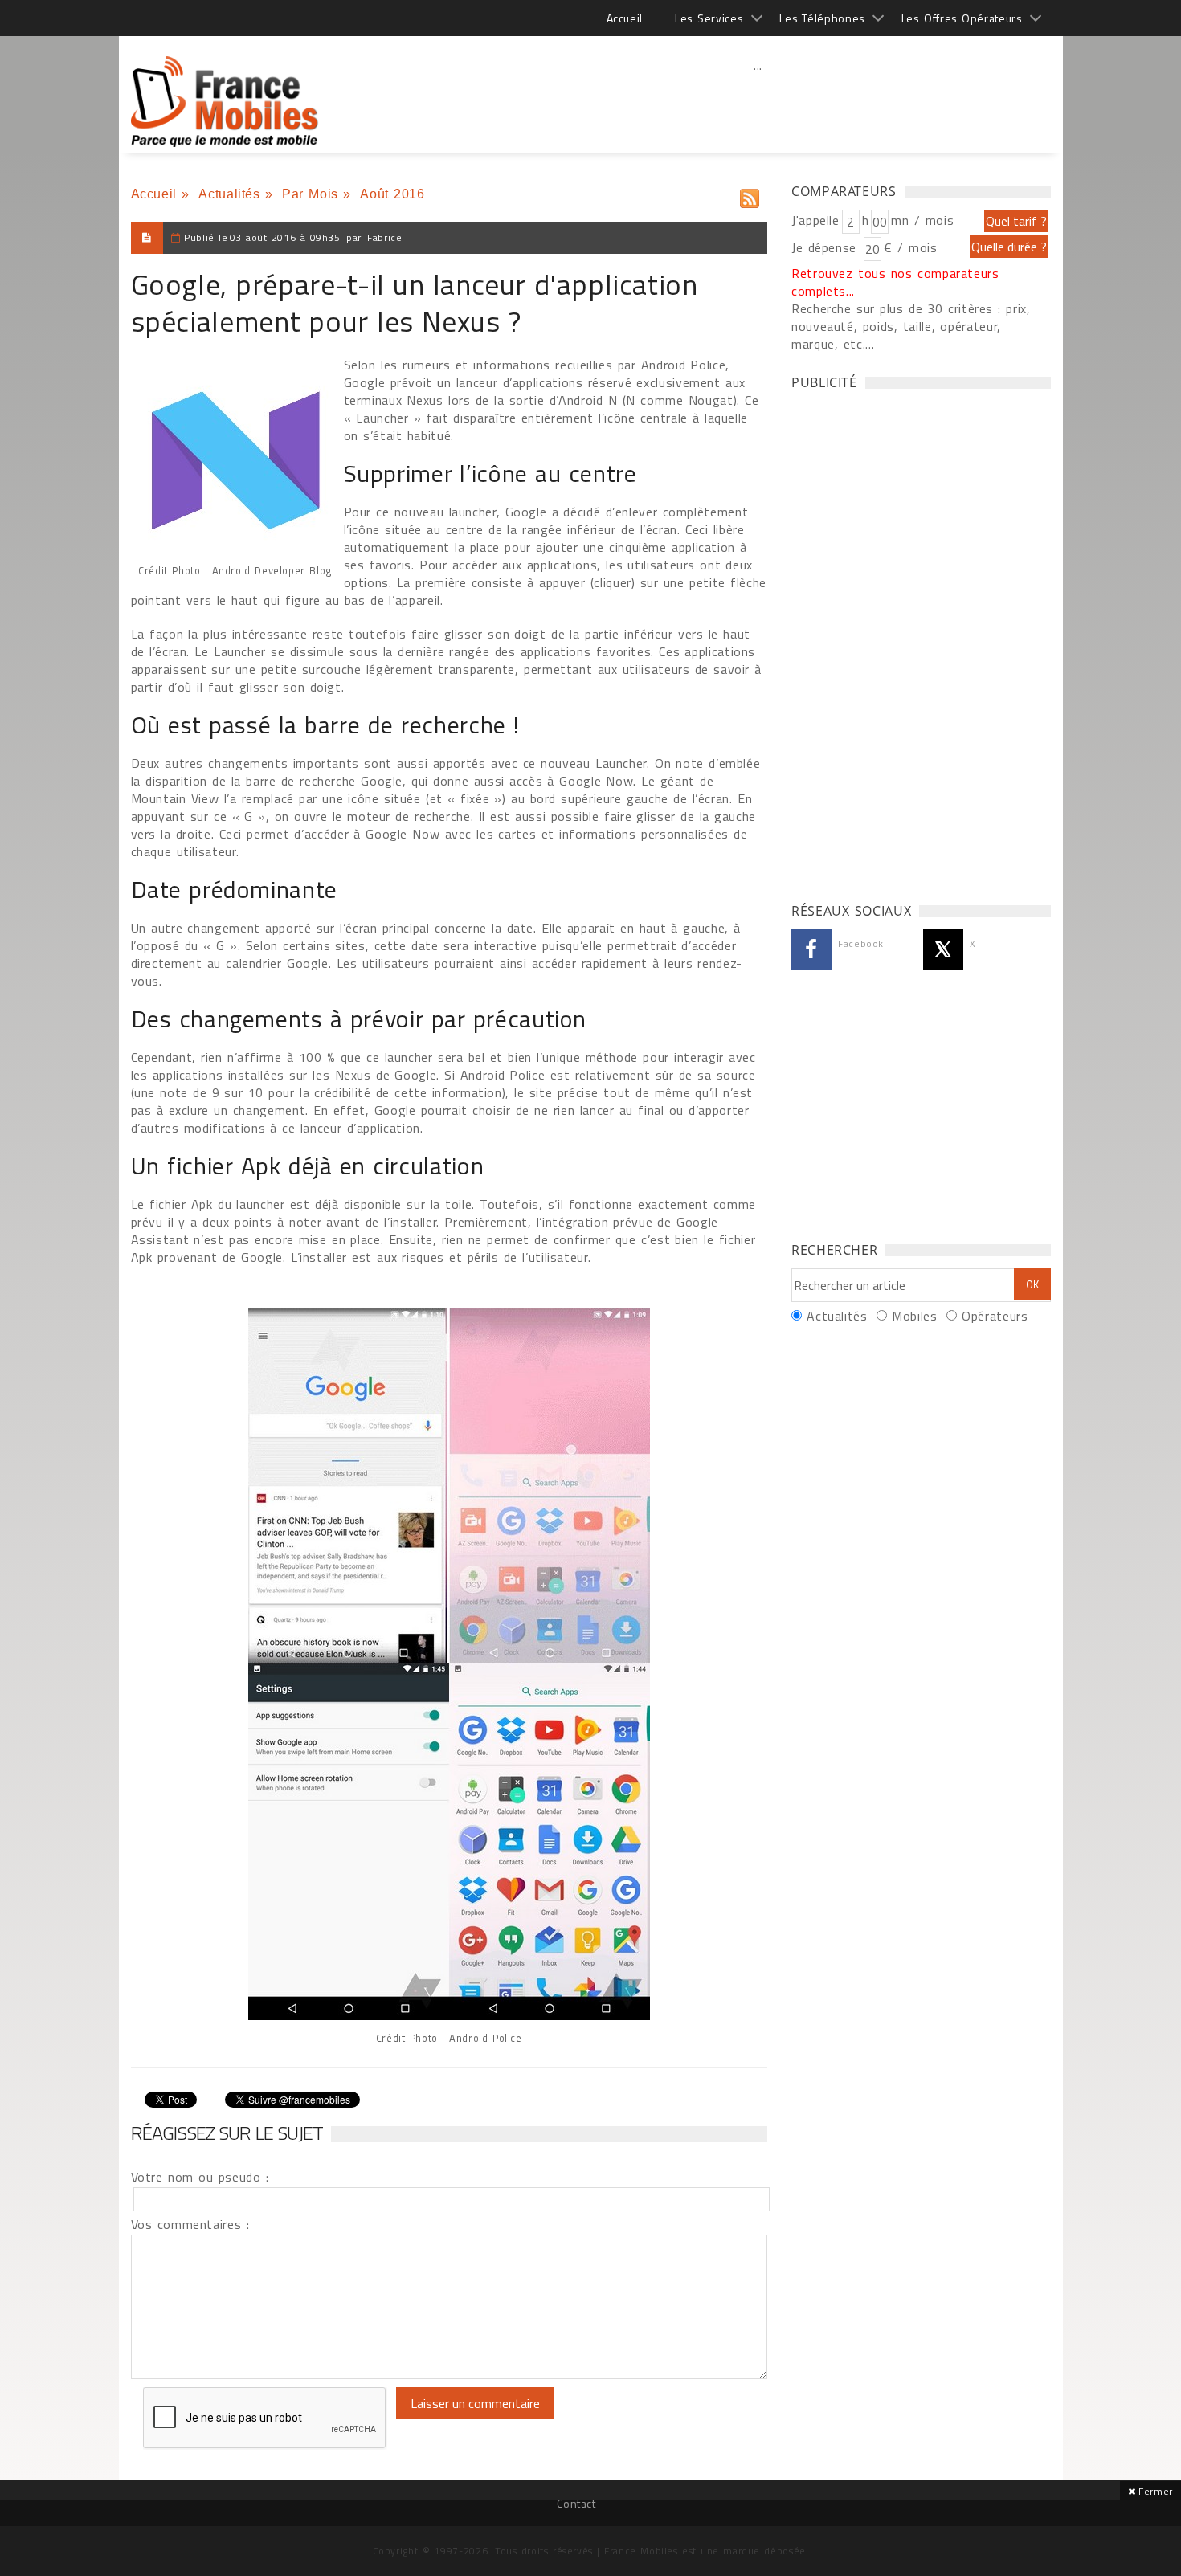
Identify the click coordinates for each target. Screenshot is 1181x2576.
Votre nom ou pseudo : (200, 2177)
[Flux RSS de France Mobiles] (750, 195)
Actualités (229, 194)
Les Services (709, 18)
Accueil (625, 18)
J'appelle (815, 220)
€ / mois (910, 247)
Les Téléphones (822, 18)
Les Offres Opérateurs (962, 18)
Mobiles (914, 1316)
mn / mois (922, 220)
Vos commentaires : (190, 2224)
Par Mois (310, 194)
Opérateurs (995, 1316)
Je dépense (826, 247)
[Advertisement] (758, 100)
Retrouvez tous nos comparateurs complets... (895, 282)
